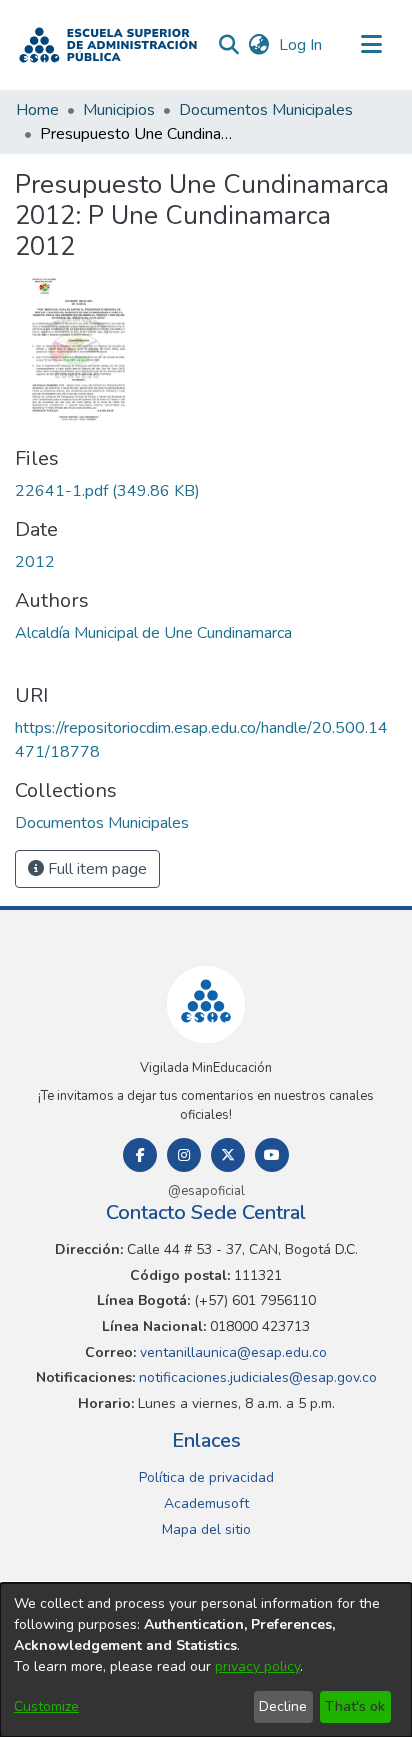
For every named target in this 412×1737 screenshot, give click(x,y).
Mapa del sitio (206, 1529)
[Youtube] (272, 1155)
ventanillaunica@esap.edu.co (231, 1352)
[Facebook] (140, 1155)
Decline (283, 1706)
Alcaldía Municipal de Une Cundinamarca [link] (153, 633)
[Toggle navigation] (372, 45)
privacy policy (257, 1666)
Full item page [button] (95, 869)
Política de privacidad (206, 1477)
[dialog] (206, 1660)
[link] (107, 491)
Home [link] (37, 110)
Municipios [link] (119, 110)
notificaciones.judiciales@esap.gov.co (256, 1377)
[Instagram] (184, 1155)
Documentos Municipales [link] (266, 110)
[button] (108, 45)
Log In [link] (301, 45)
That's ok (355, 1706)
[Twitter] (228, 1155)
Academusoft (206, 1503)
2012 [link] (35, 562)
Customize (46, 1706)
